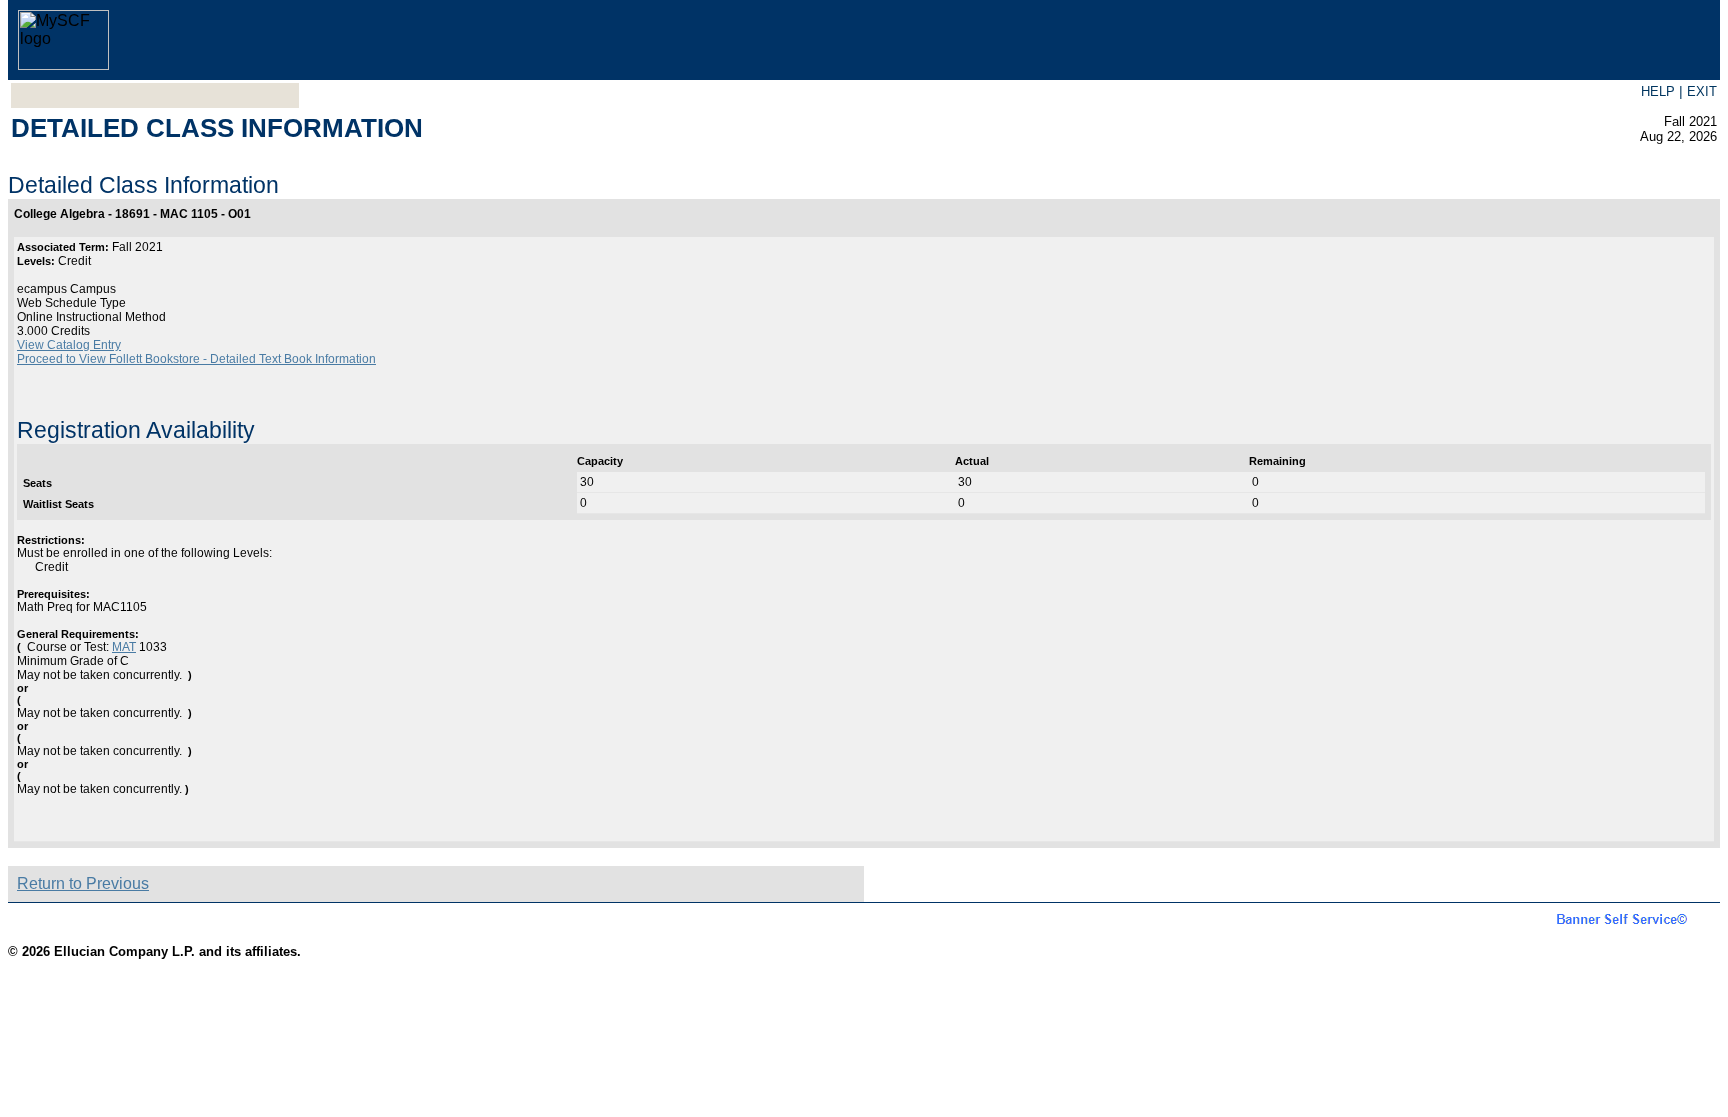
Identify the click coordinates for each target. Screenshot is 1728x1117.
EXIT (1702, 91)
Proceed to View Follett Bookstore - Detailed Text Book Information (196, 359)
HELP (1658, 91)
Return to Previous (83, 883)
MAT (124, 647)
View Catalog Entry (69, 345)
